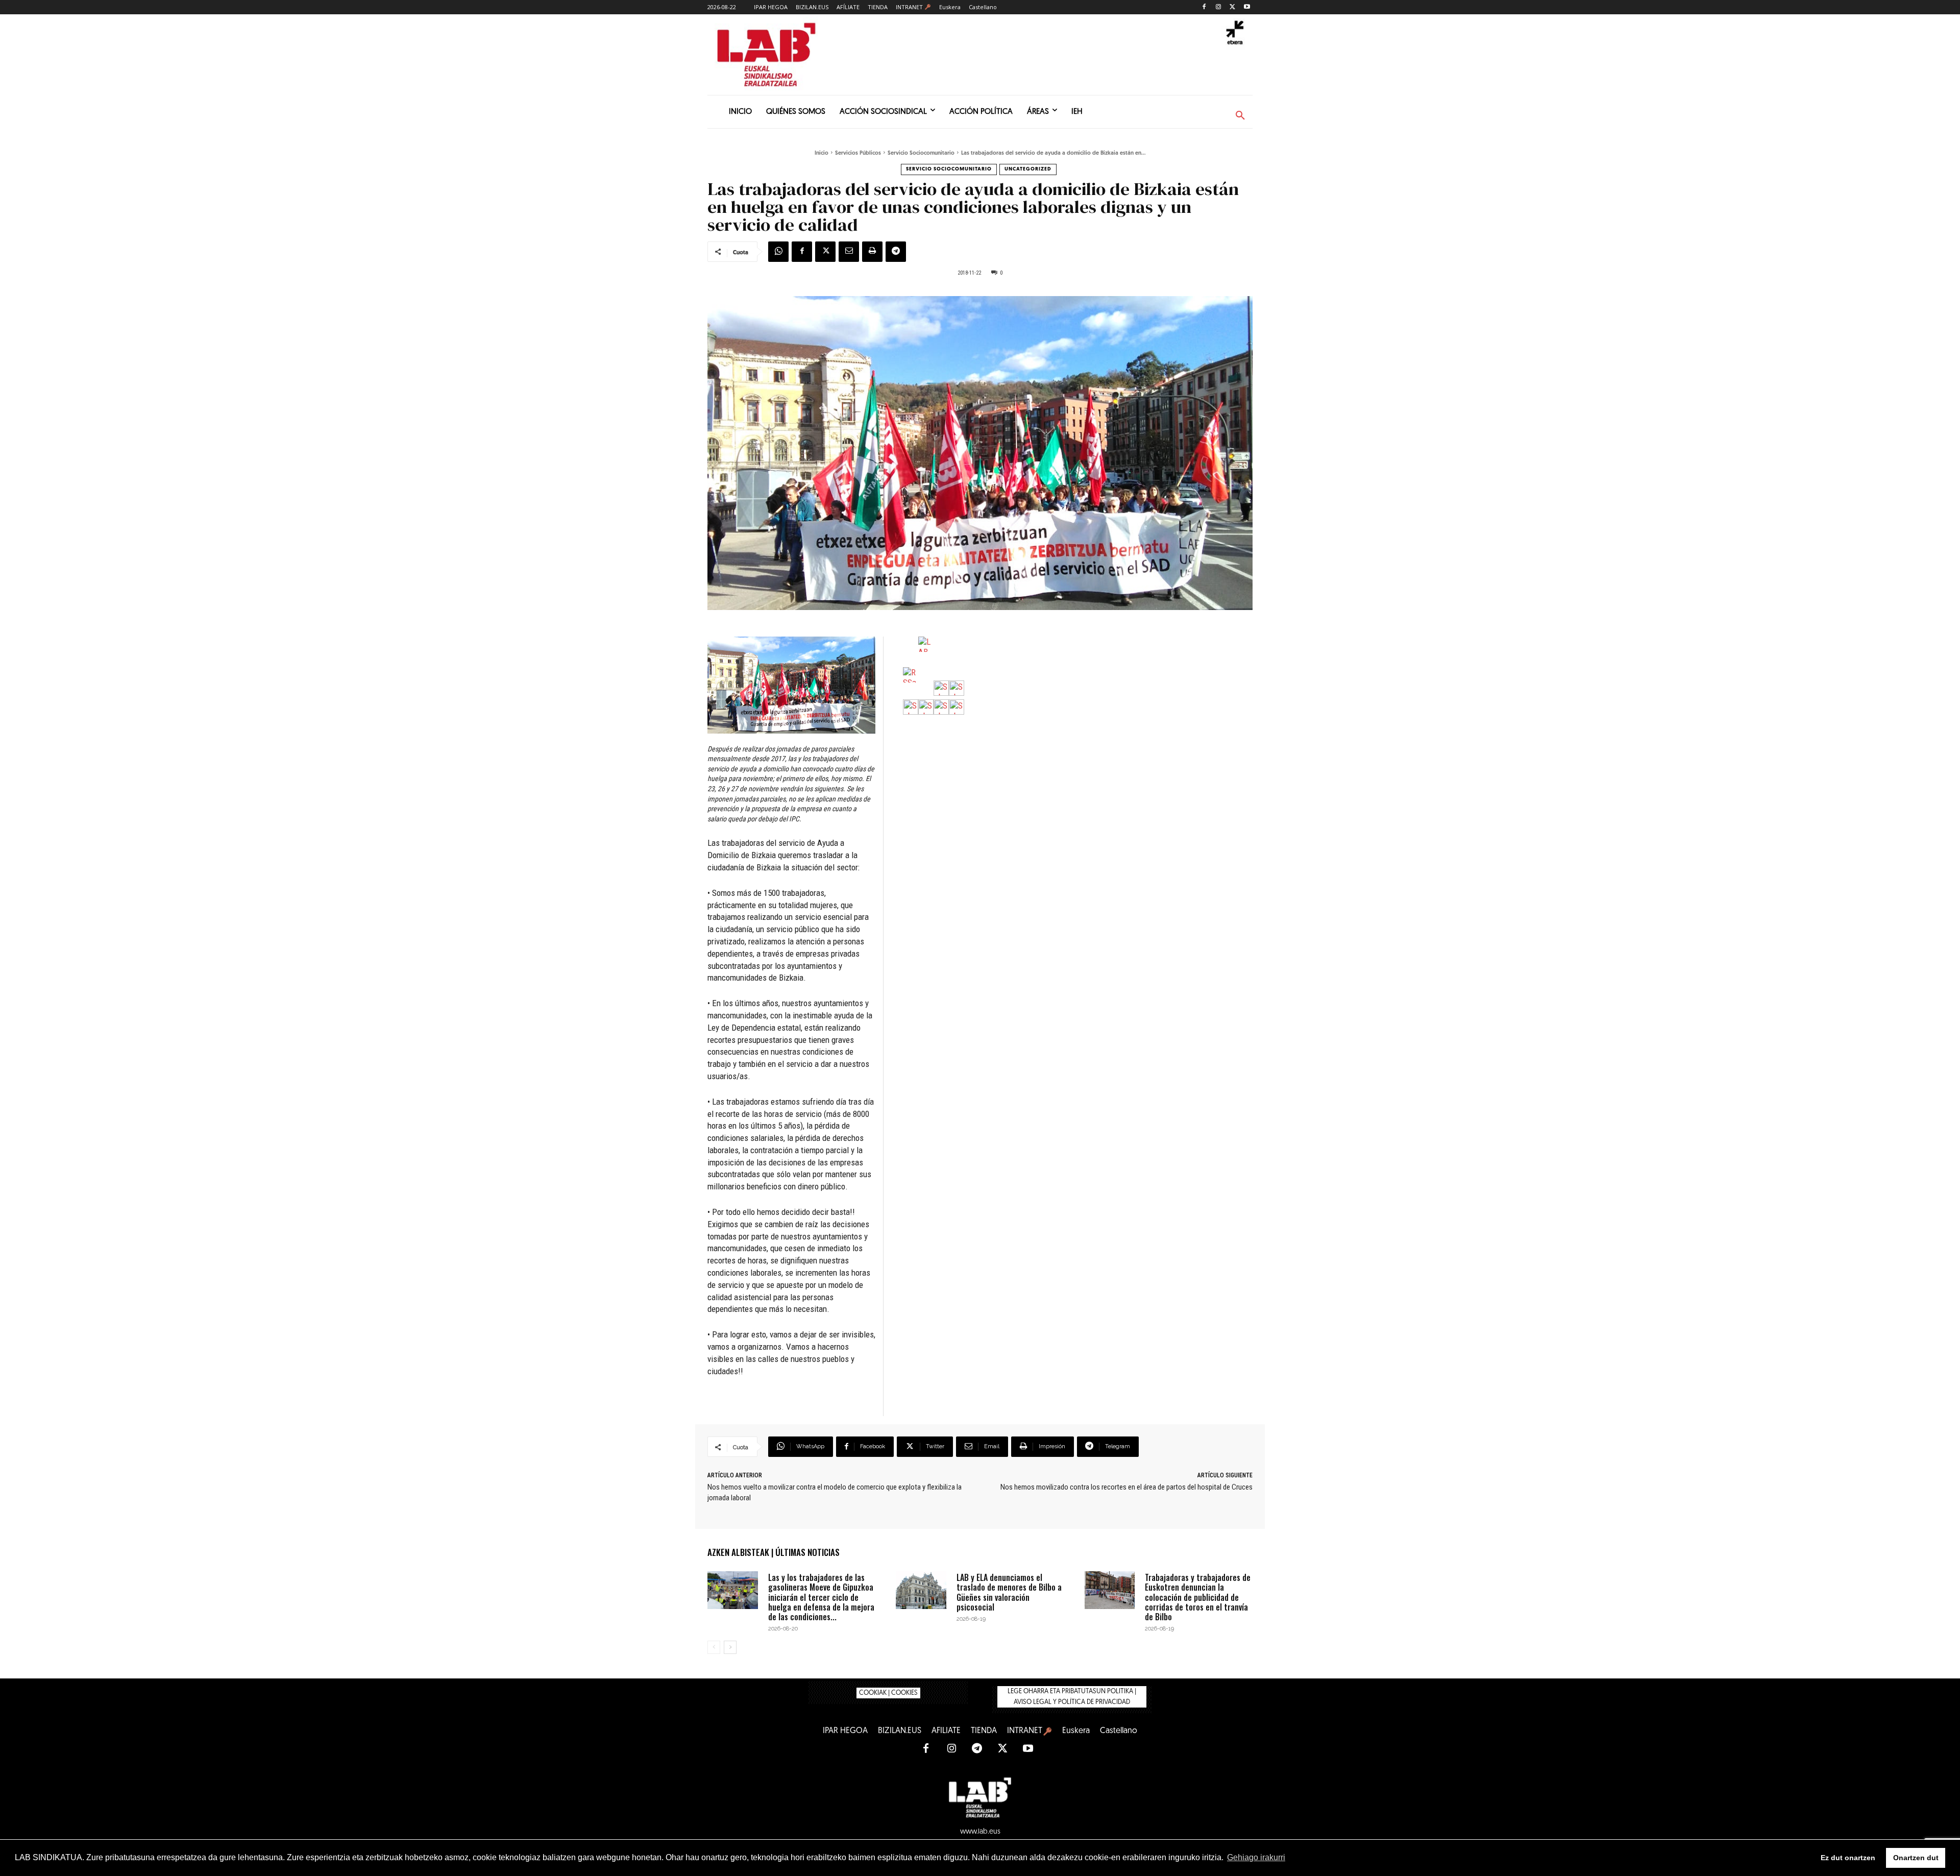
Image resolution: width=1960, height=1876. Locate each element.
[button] (1240, 116)
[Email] (849, 252)
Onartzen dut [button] (1916, 1858)
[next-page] (730, 1647)
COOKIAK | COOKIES (888, 1693)
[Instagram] (1219, 7)
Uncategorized (1028, 169)
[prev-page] (714, 1647)
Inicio (822, 153)
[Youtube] (1247, 7)
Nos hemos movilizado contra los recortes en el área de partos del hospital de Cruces (1126, 1487)
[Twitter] (1232, 7)
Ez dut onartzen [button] (1848, 1858)
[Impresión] (872, 252)
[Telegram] (896, 252)
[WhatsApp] (778, 252)
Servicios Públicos (858, 153)
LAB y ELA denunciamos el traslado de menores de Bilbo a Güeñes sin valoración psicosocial (1009, 1592)
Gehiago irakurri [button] (1256, 1857)
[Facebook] (1204, 7)
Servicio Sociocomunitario (921, 153)
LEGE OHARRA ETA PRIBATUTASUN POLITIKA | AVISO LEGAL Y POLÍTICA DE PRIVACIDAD (1072, 1697)
